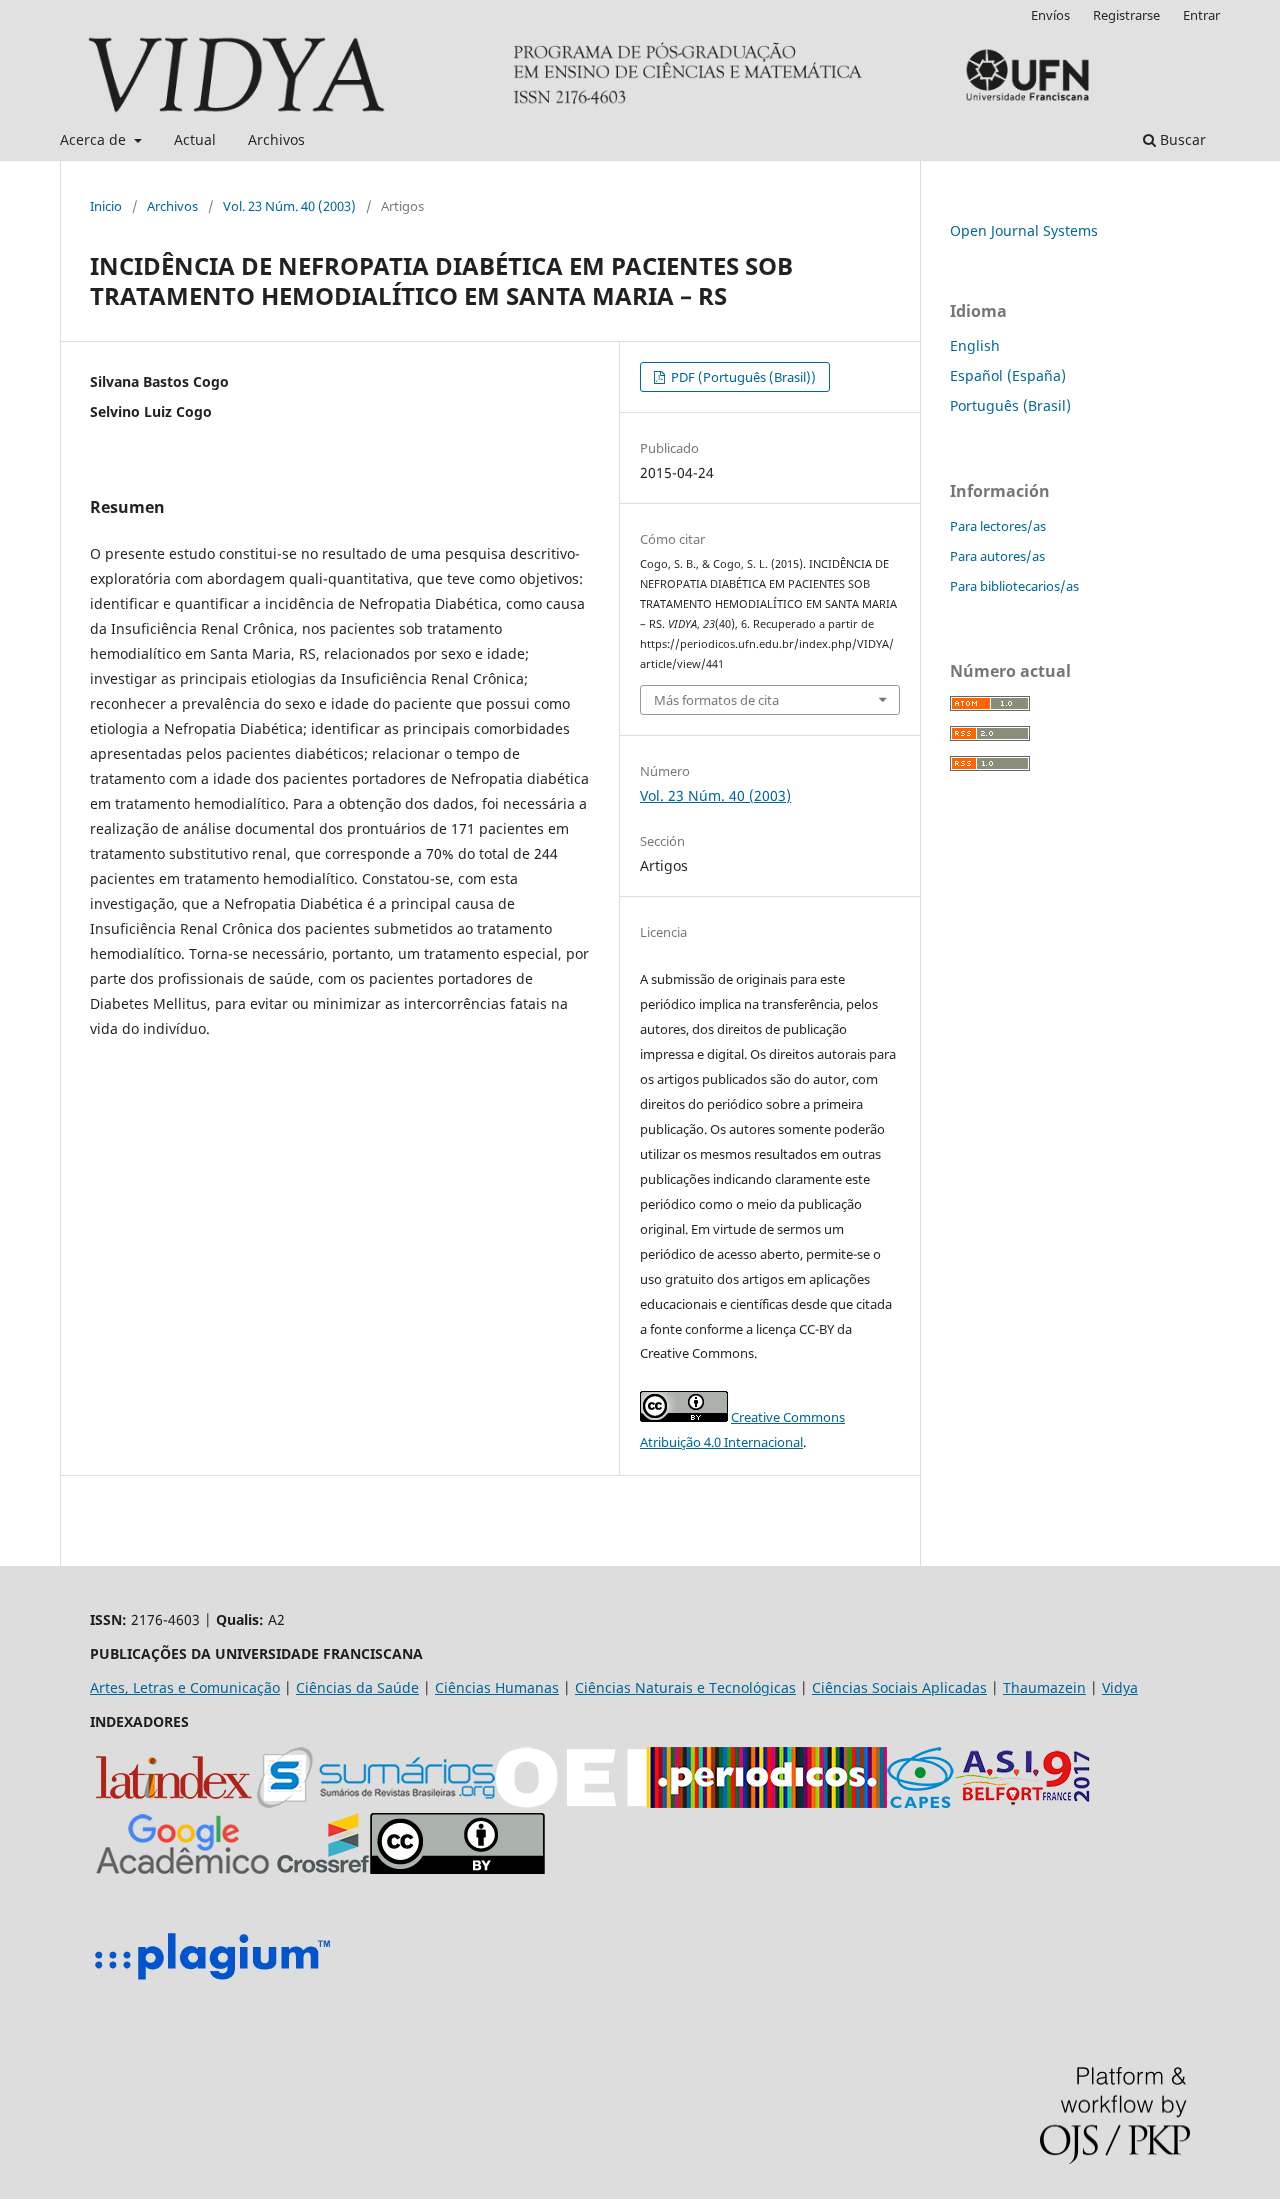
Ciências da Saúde (357, 1687)
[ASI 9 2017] (1025, 1802)
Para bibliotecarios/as (1014, 586)
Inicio (106, 206)
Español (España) (1008, 375)
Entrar (1201, 15)
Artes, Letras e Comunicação (185, 1687)
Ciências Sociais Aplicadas (899, 1687)
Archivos (276, 139)
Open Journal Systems (1024, 230)
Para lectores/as (998, 526)
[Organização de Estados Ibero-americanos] (571, 1802)
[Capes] (920, 1802)
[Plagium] (212, 1982)
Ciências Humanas (497, 1687)
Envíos (1050, 15)
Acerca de (95, 139)
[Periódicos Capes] (767, 1802)
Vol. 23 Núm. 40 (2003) (289, 206)
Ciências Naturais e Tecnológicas (685, 1687)
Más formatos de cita (716, 700)
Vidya (1120, 1687)
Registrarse (1126, 15)
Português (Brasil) (1010, 405)
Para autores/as (997, 556)
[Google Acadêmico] (183, 1868)
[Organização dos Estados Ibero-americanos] (376, 1802)
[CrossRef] (323, 1868)
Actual (195, 139)
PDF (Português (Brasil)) (742, 377)
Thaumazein (1044, 1687)
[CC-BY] (457, 1868)
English (975, 345)
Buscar (1181, 139)
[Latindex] (173, 1802)
